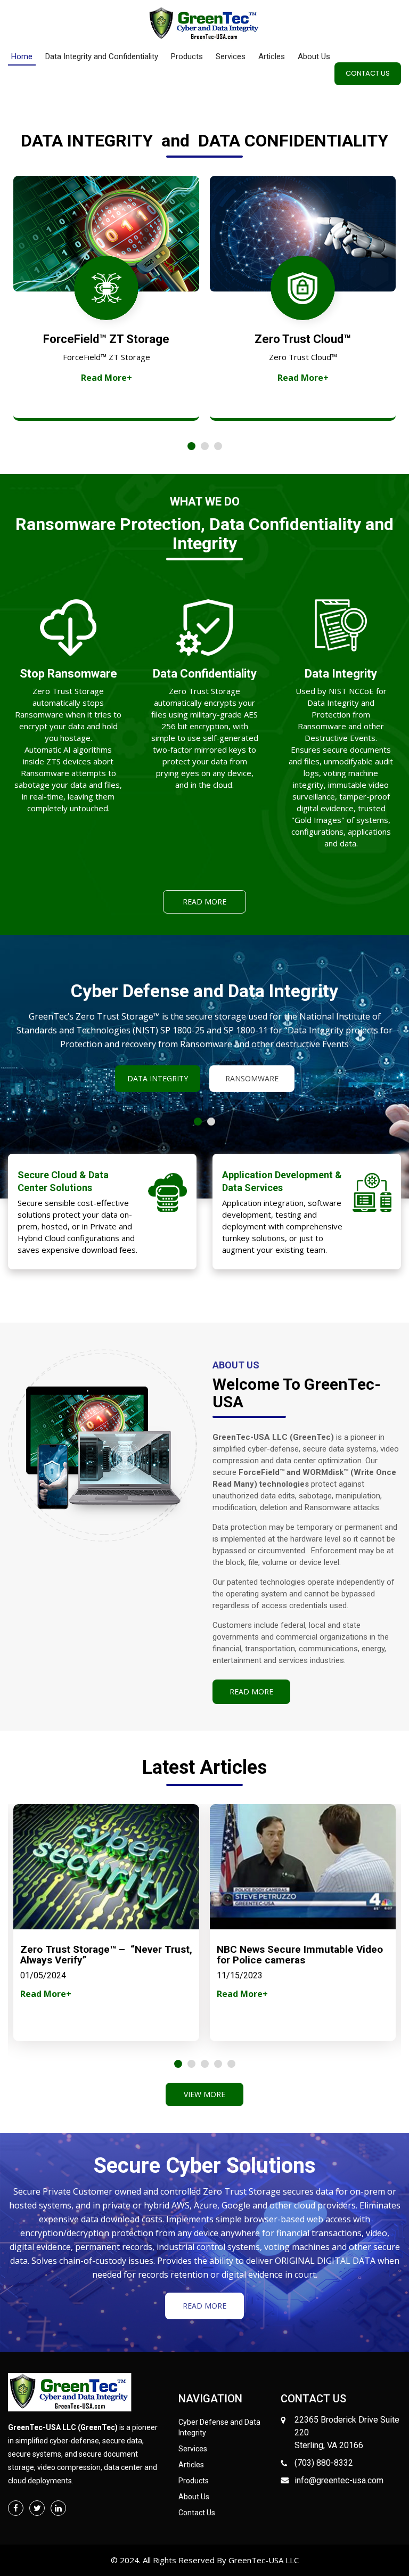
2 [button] (205, 446)
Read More (204, 902)
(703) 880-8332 (324, 2463)
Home (22, 56)
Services (231, 56)
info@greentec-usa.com (339, 2480)
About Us (314, 56)
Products (187, 56)
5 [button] (231, 2064)
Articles (272, 56)
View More (204, 2094)
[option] (106, 298)
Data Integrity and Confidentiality (102, 56)
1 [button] (191, 446)
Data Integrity (158, 1078)
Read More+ (107, 378)
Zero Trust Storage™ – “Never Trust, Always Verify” (106, 1955)
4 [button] (218, 2064)
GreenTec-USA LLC (263, 2560)
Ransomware (252, 1078)
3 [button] (218, 446)
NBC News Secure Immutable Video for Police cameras (300, 1955)
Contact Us (368, 73)
